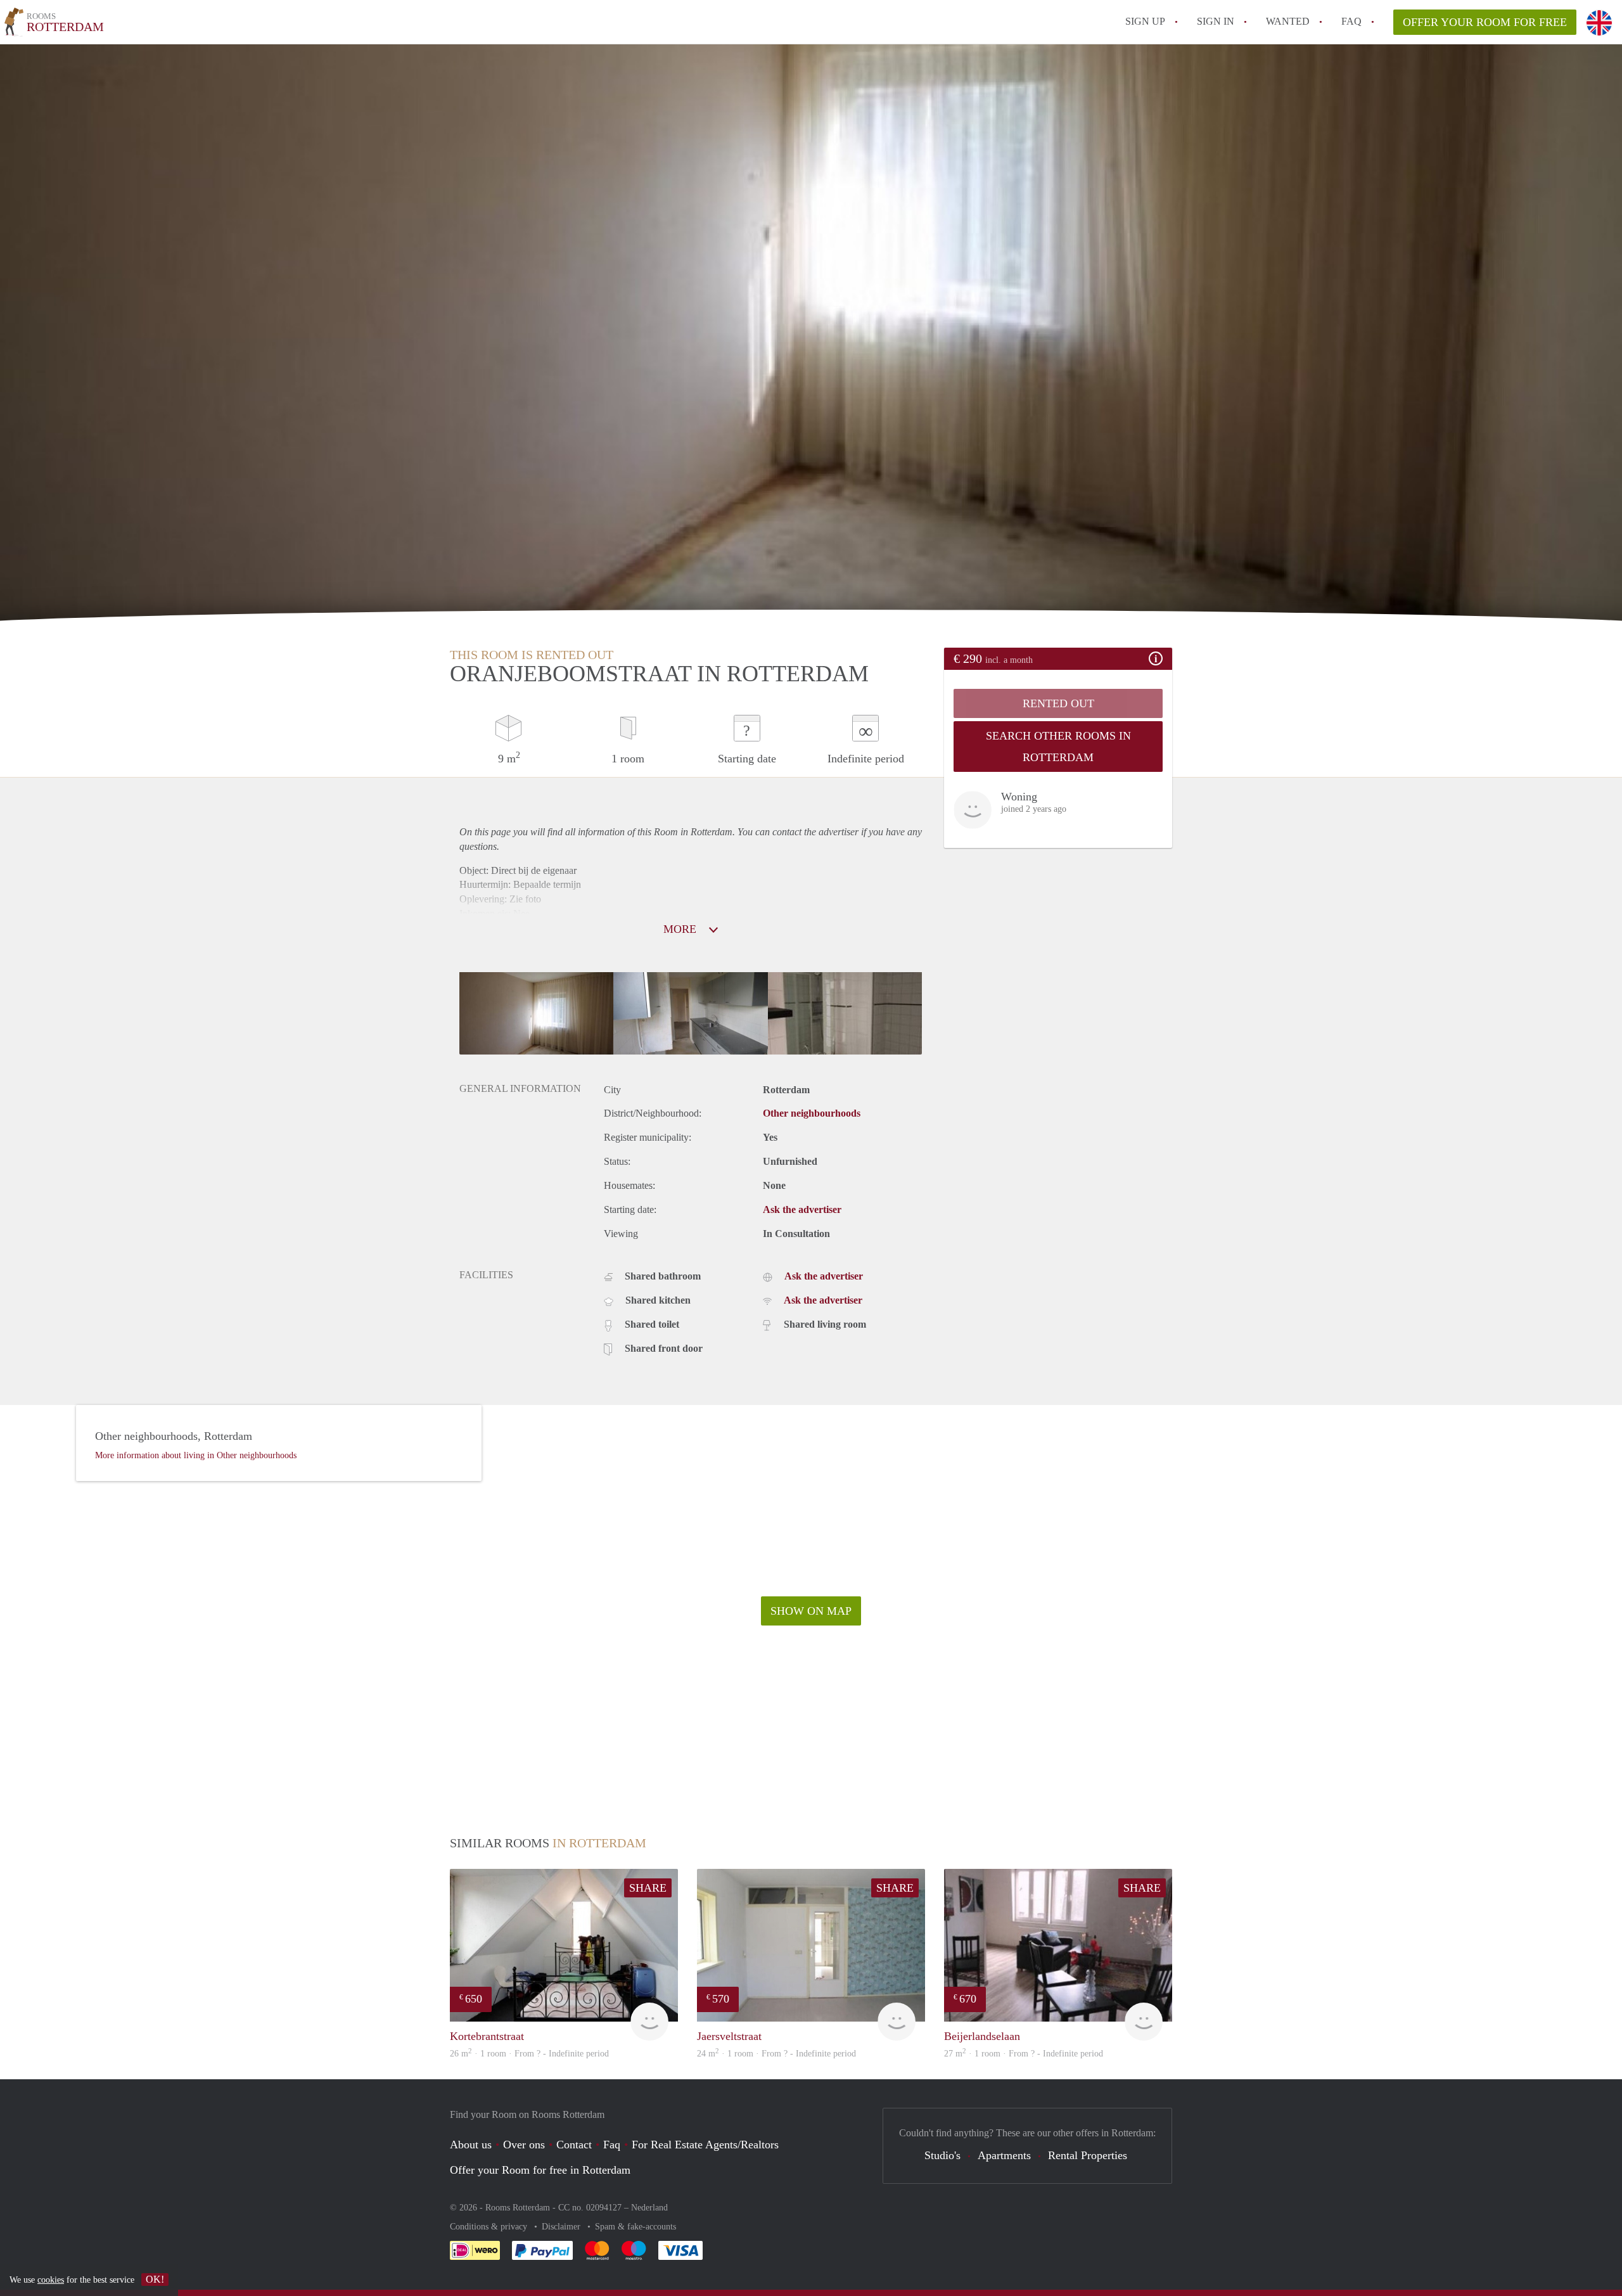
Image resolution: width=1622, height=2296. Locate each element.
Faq (612, 2145)
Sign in (1216, 21)
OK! (155, 2279)
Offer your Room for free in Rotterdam (540, 2170)
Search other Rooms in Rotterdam (1058, 747)
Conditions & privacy (490, 2227)
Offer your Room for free (1485, 22)
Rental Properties (1088, 2155)
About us (471, 2145)
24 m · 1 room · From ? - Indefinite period (776, 2054)
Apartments (1004, 2155)
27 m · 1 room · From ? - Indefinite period (1024, 2054)
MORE (681, 929)
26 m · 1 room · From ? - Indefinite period (529, 2054)
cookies (51, 2280)
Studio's (942, 2155)
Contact (574, 2145)
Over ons (524, 2145)
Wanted (1288, 21)
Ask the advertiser (802, 1209)
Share (648, 1888)
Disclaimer (562, 2227)
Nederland (649, 2208)
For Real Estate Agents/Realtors (705, 2145)
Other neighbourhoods (812, 1113)
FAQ (1351, 21)
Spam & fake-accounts (635, 2227)
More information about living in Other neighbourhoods (196, 1455)
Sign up (1145, 21)
